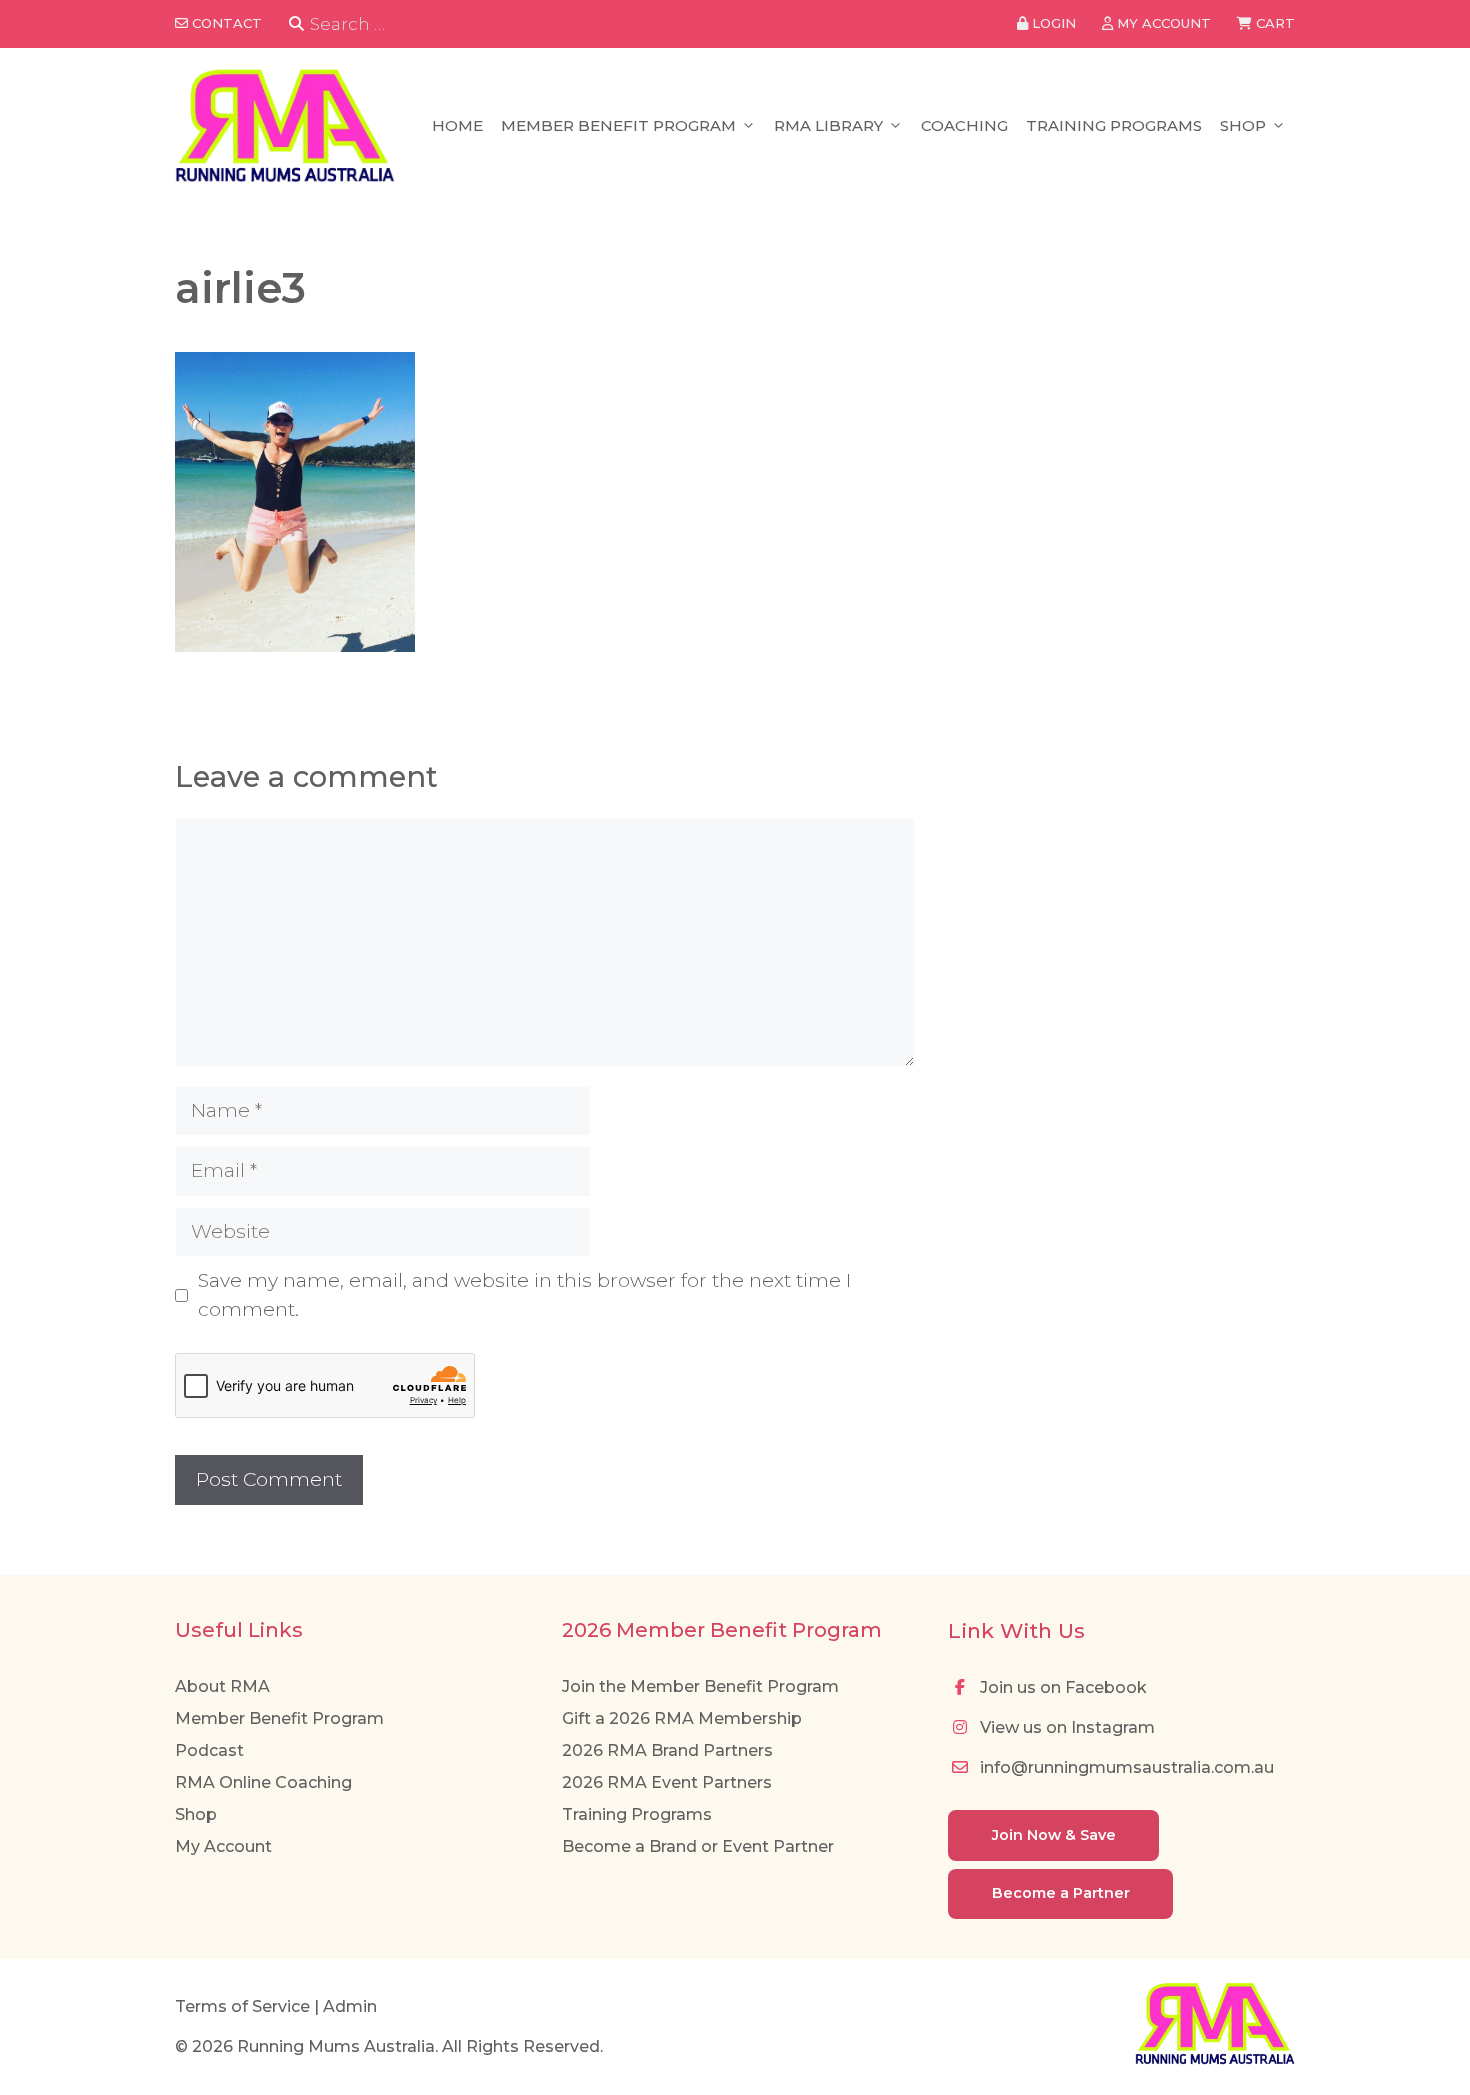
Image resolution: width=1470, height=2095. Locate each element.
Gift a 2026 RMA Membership (682, 1718)
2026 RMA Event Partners (667, 1782)
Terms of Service (242, 2006)
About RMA (222, 1686)
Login (1052, 23)
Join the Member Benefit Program (700, 1686)
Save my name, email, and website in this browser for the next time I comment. (524, 1295)
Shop (1243, 125)
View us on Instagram (1065, 1727)
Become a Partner (1061, 1893)
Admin (350, 2006)
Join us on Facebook (1061, 1687)
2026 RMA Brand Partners (667, 1750)
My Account (223, 1846)
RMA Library (828, 125)
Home (457, 125)
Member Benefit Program (618, 125)
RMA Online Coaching (263, 1782)
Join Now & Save (1054, 1835)
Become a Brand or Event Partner (698, 1846)
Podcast (209, 1750)
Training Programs (1114, 125)
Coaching (964, 125)
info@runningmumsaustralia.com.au (1125, 1767)
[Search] (296, 24)
